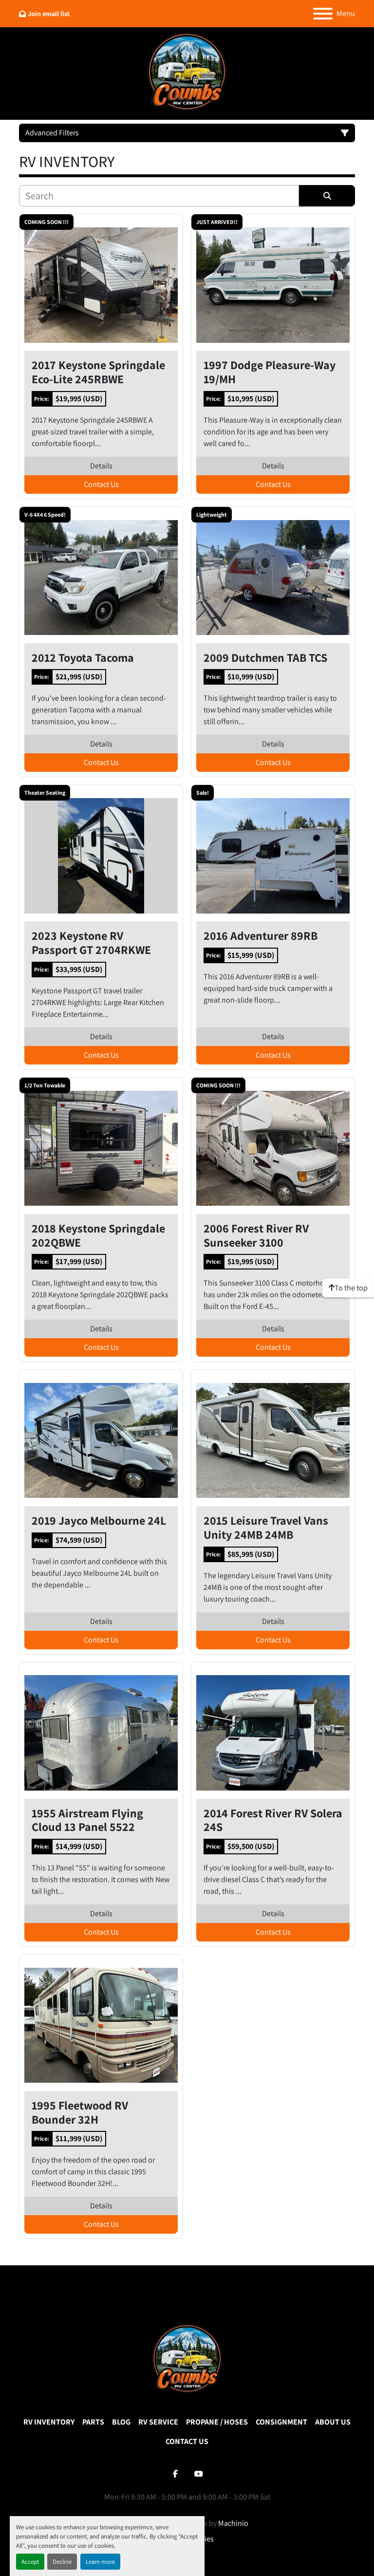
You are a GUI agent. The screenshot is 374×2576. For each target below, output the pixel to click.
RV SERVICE (158, 2422)
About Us (333, 2422)
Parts (93, 2422)
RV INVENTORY (49, 2422)
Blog (121, 2422)
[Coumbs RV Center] (187, 2359)
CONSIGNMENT (281, 2422)
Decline (62, 2562)
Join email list (49, 14)
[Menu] (323, 14)
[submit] (327, 196)
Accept (30, 2562)
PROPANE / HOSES (217, 2422)
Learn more (100, 2562)
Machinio (233, 2523)
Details (101, 466)
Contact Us (101, 484)
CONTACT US (187, 2441)
